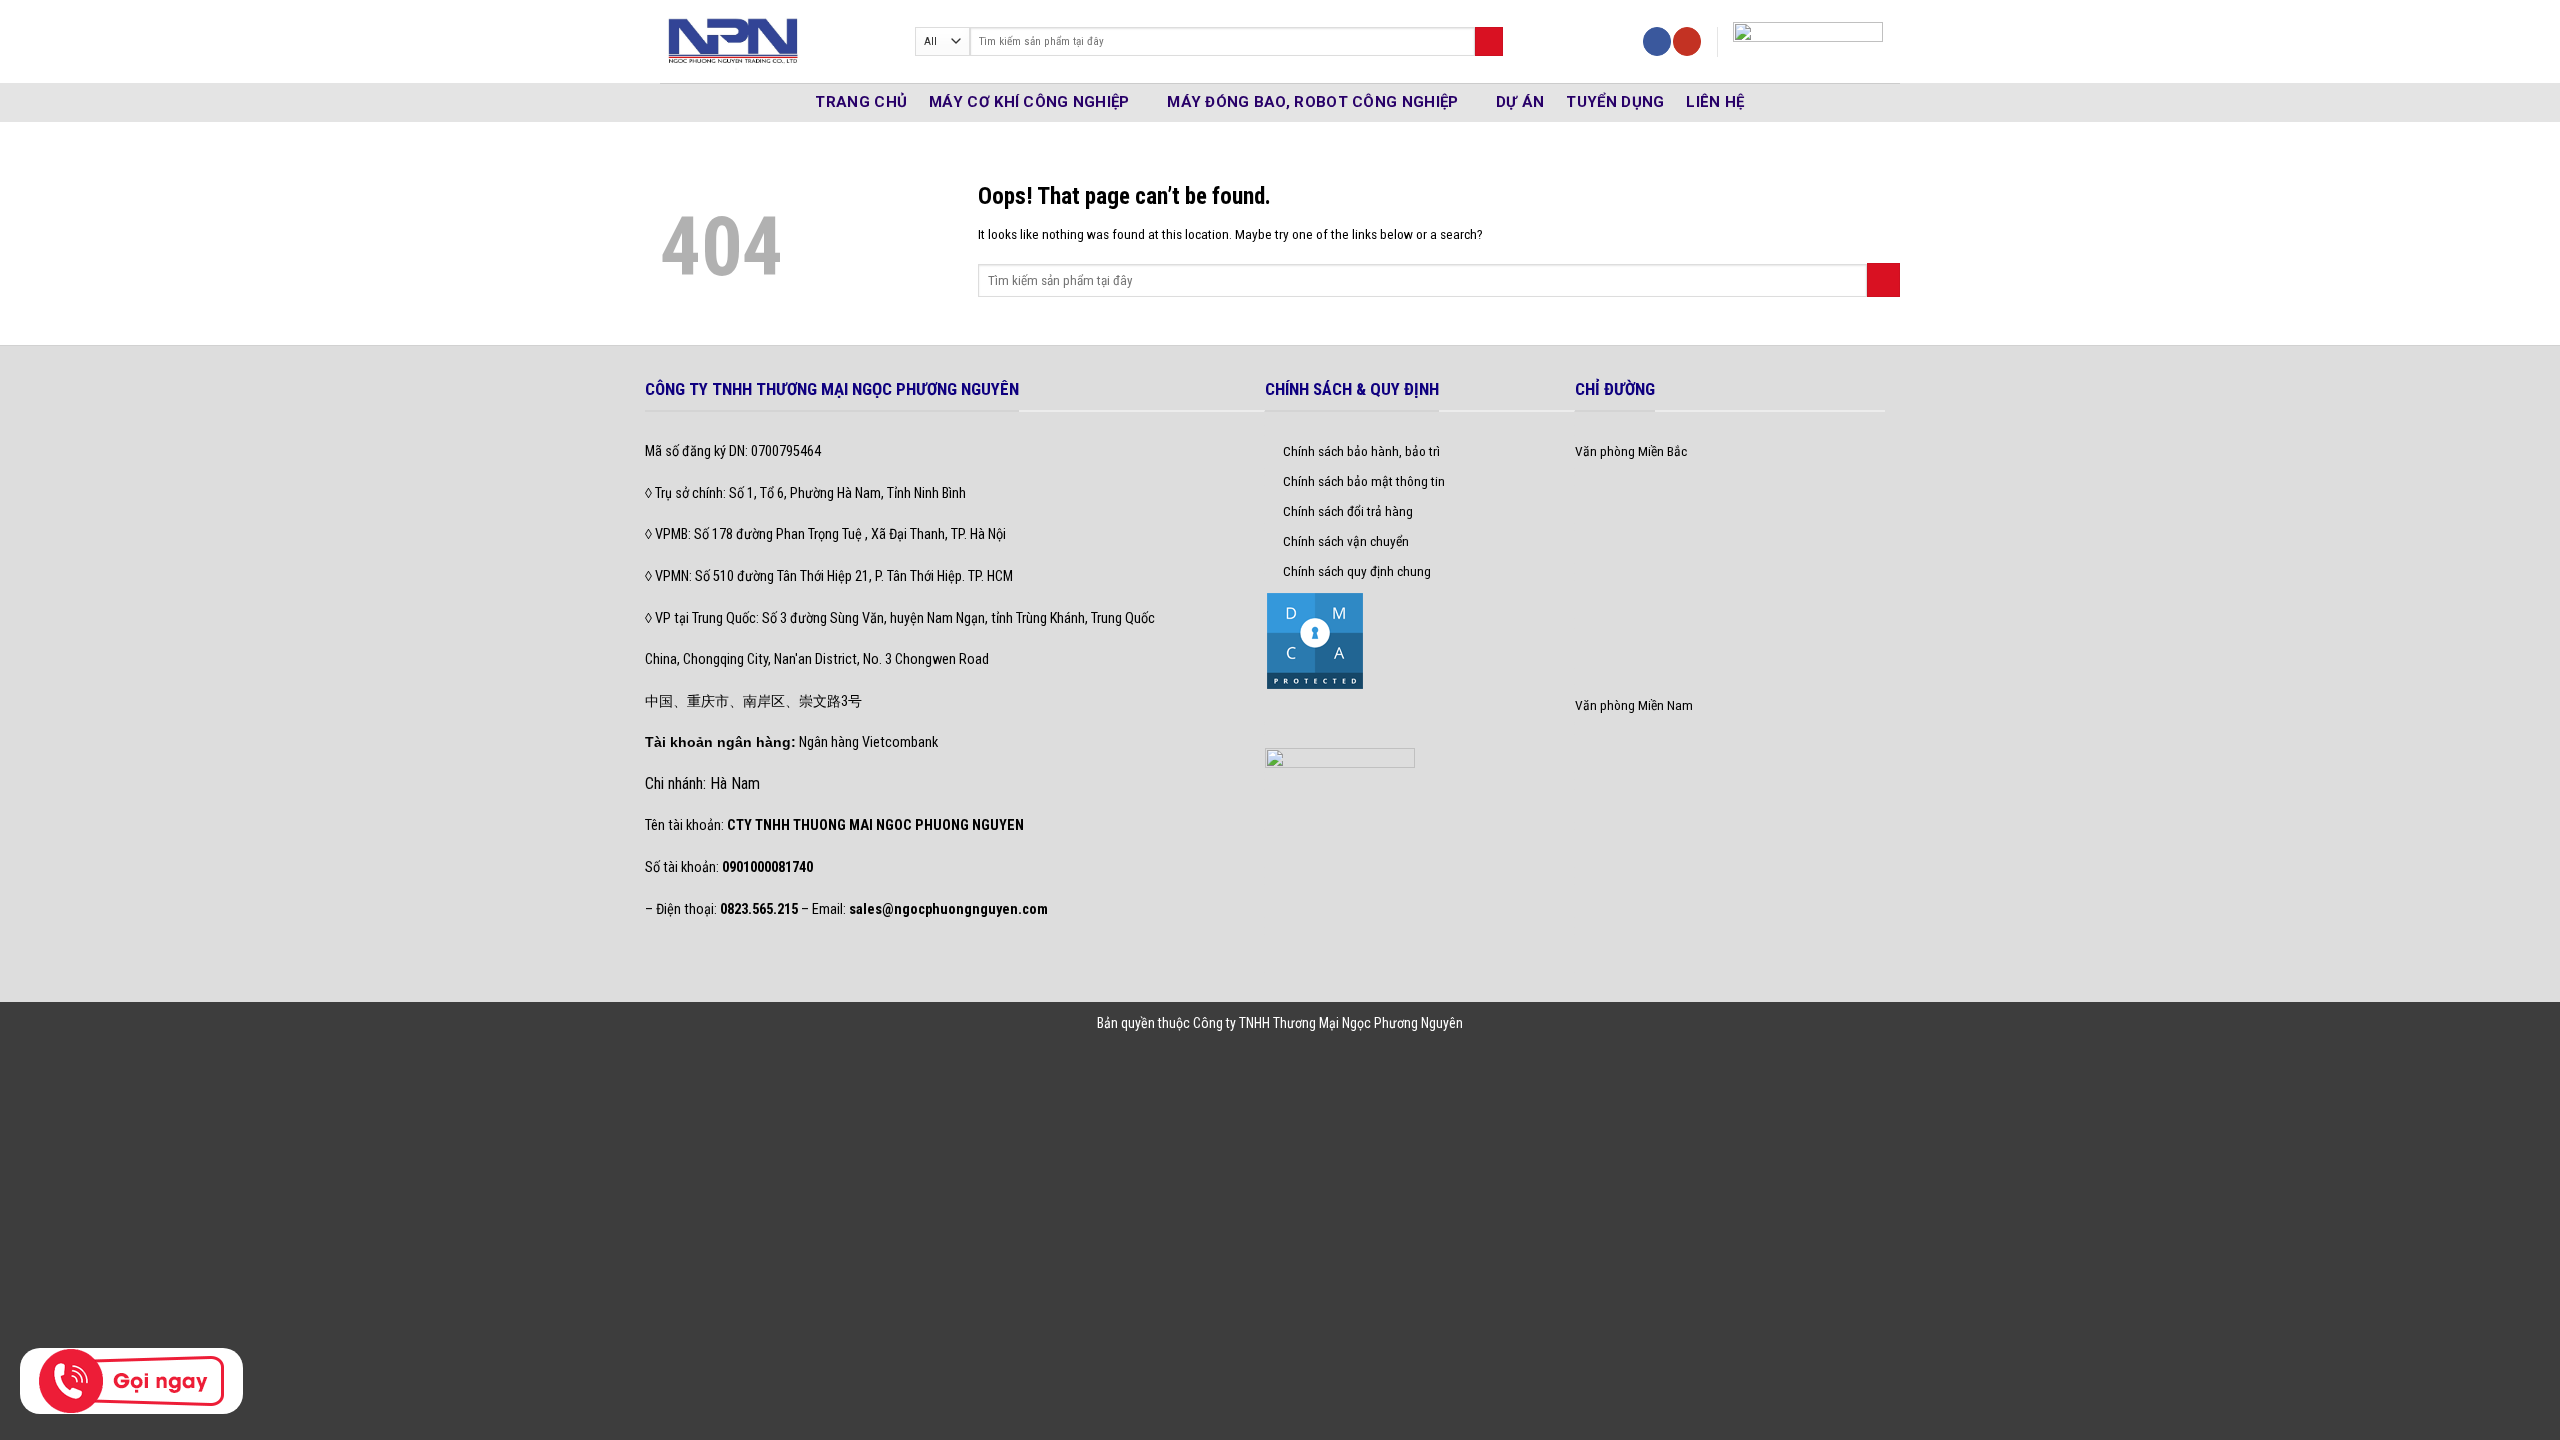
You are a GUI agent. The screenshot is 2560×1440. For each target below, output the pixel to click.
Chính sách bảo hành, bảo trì (1361, 451)
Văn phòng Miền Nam (1634, 705)
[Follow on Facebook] (1657, 41)
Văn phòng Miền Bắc (1631, 451)
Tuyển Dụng (1615, 102)
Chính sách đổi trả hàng (1348, 511)
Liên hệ (1715, 102)
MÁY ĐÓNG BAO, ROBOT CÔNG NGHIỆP (1312, 102)
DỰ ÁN (1520, 102)
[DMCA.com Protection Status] (1315, 639)
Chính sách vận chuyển (1346, 541)
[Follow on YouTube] (1687, 41)
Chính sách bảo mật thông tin (1364, 481)
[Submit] (1489, 41)
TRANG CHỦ (861, 102)
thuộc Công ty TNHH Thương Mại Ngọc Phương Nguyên (1310, 1023)
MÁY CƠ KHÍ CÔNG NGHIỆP (1029, 102)
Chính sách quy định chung (1357, 571)
